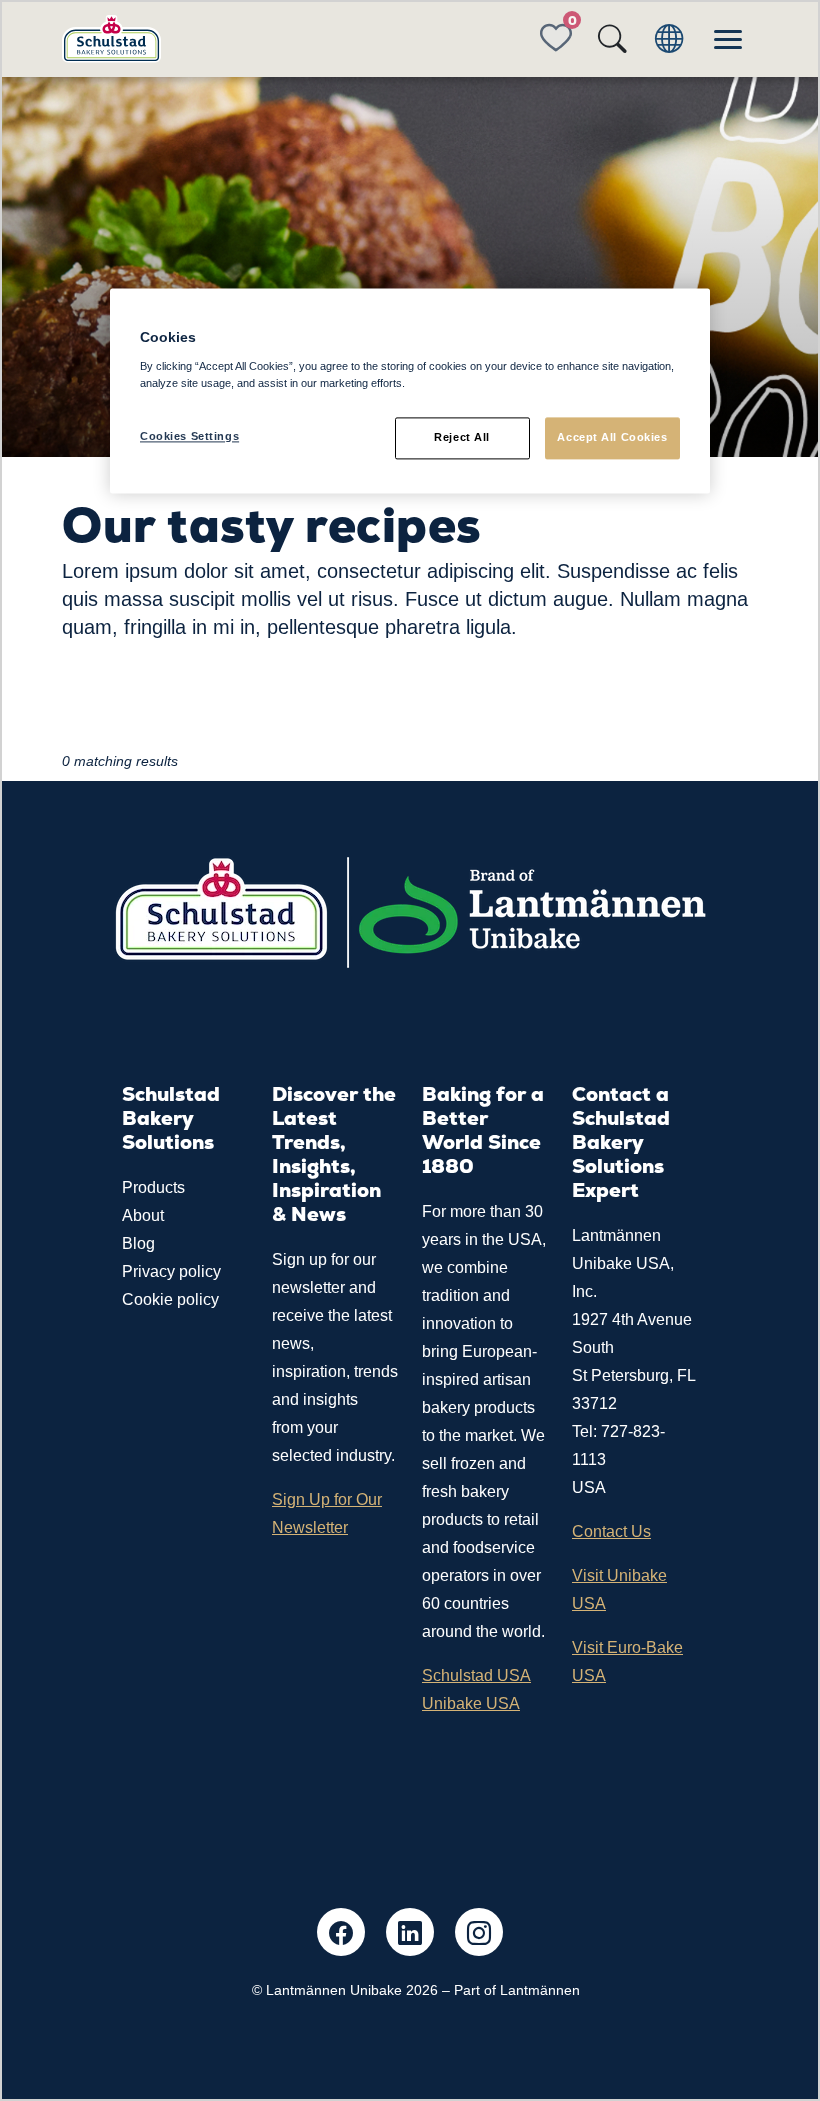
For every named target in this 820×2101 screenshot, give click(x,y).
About (143, 1215)
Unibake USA (471, 1703)
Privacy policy (171, 1271)
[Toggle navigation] (728, 39)
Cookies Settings (189, 436)
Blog (138, 1243)
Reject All (462, 437)
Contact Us (611, 1531)
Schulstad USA (476, 1675)
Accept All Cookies (612, 437)
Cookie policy (170, 1299)
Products (153, 1187)
